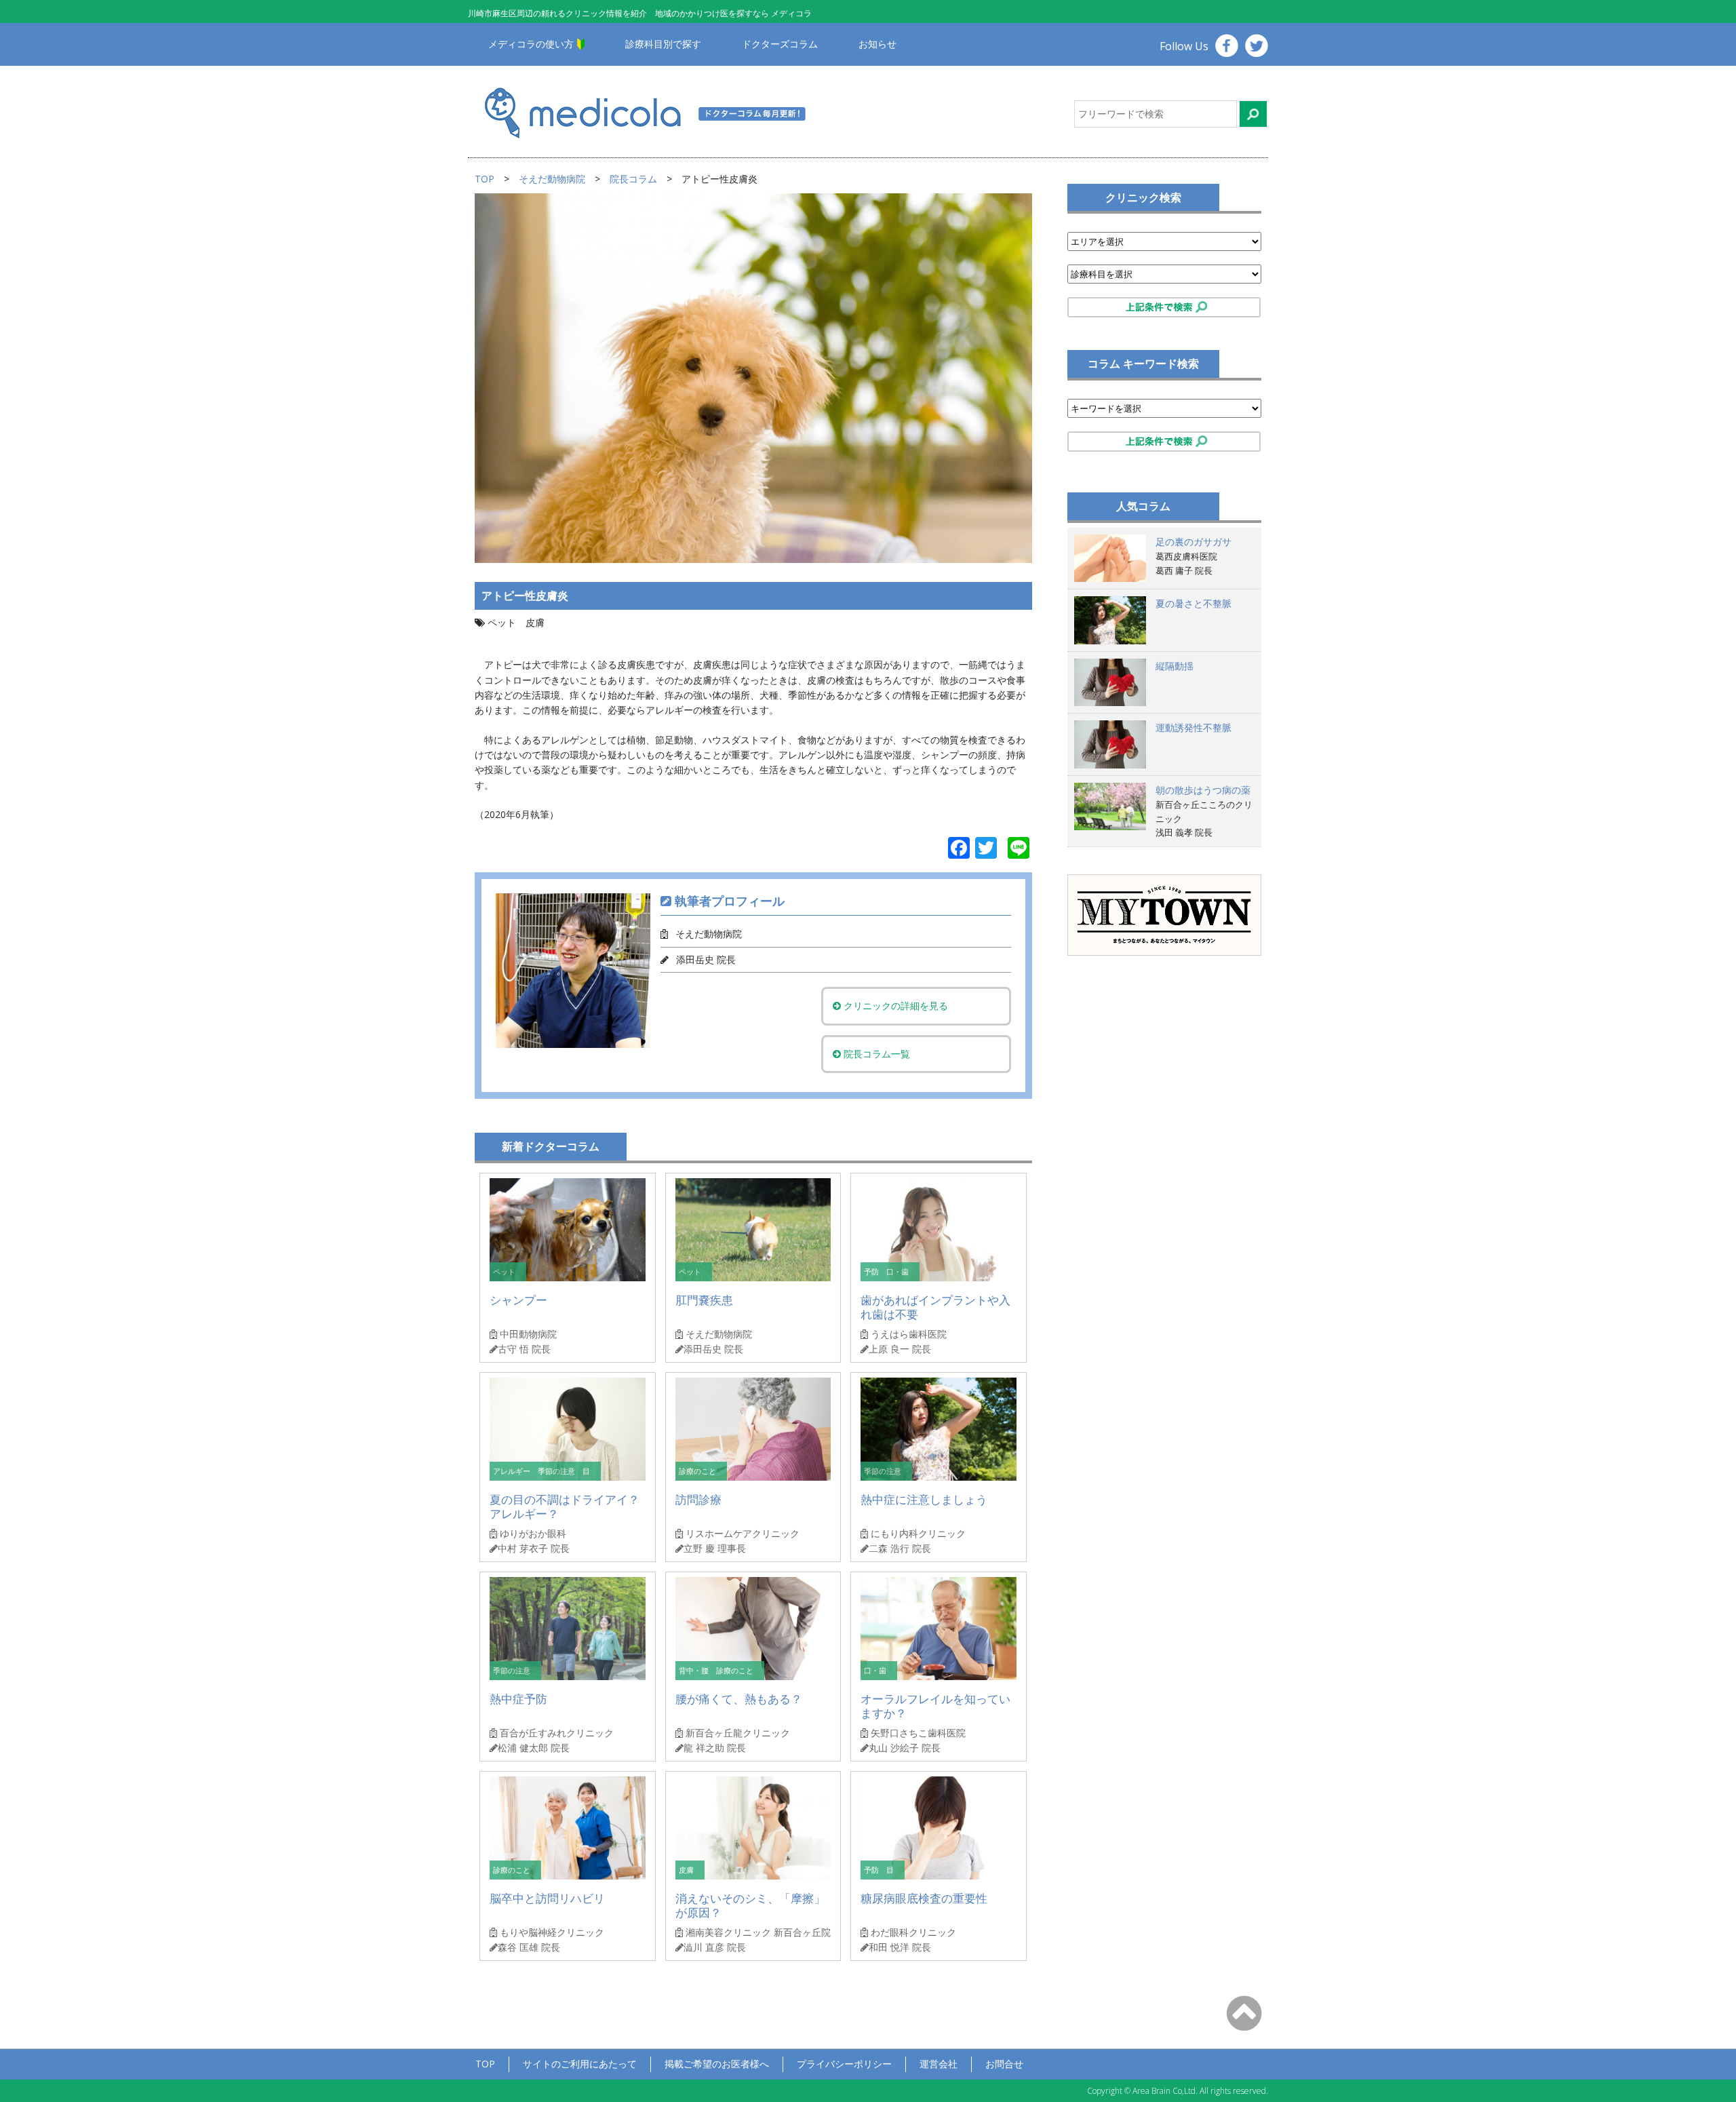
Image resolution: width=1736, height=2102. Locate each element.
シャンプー (518, 1300)
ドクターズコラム (780, 44)
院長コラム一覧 (875, 1054)
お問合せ (1004, 2064)
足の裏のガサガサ (1193, 542)
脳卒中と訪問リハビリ (547, 1898)
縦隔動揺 (1175, 666)
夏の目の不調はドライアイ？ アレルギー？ (565, 1507)
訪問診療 (698, 1499)
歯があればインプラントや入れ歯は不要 (935, 1307)
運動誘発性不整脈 (1193, 727)
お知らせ (877, 44)
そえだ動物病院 (552, 179)
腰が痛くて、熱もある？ (739, 1699)
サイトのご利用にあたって (580, 2064)
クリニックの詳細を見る (894, 1006)
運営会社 (939, 2064)
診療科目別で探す (663, 44)
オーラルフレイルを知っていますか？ (935, 1706)
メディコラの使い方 (531, 44)
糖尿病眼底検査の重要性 (924, 1898)
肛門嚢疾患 (704, 1300)
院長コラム (633, 179)
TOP (485, 179)
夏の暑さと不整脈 (1193, 603)
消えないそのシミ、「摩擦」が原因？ (750, 1906)
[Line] (1019, 849)
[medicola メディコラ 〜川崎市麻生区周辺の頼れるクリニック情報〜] (663, 112)
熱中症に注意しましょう (924, 1499)
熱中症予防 (518, 1699)
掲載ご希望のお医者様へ (717, 2064)
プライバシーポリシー (844, 2064)
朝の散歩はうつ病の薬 (1203, 790)
